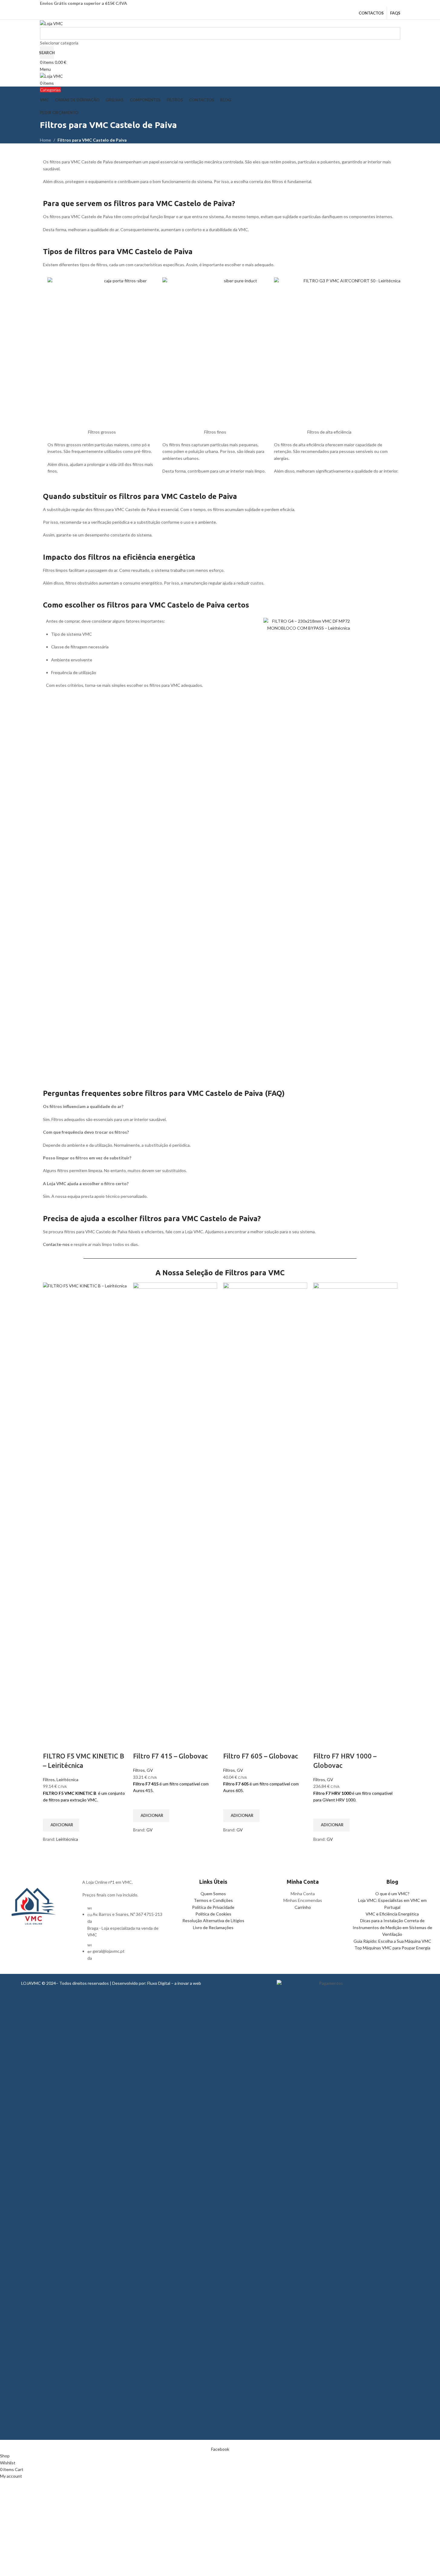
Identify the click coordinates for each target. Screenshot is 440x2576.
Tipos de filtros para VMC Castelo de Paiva (118, 252)
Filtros (49, 1780)
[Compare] (51, 1744)
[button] (61, 1825)
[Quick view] (51, 1850)
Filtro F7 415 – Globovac (170, 1756)
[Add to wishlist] (51, 1811)
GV (150, 1770)
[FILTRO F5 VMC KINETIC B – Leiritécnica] (85, 1509)
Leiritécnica (67, 1780)
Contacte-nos (56, 1244)
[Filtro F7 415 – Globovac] (175, 1509)
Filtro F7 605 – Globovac (261, 1756)
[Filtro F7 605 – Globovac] (265, 1509)
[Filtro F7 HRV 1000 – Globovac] (355, 1509)
